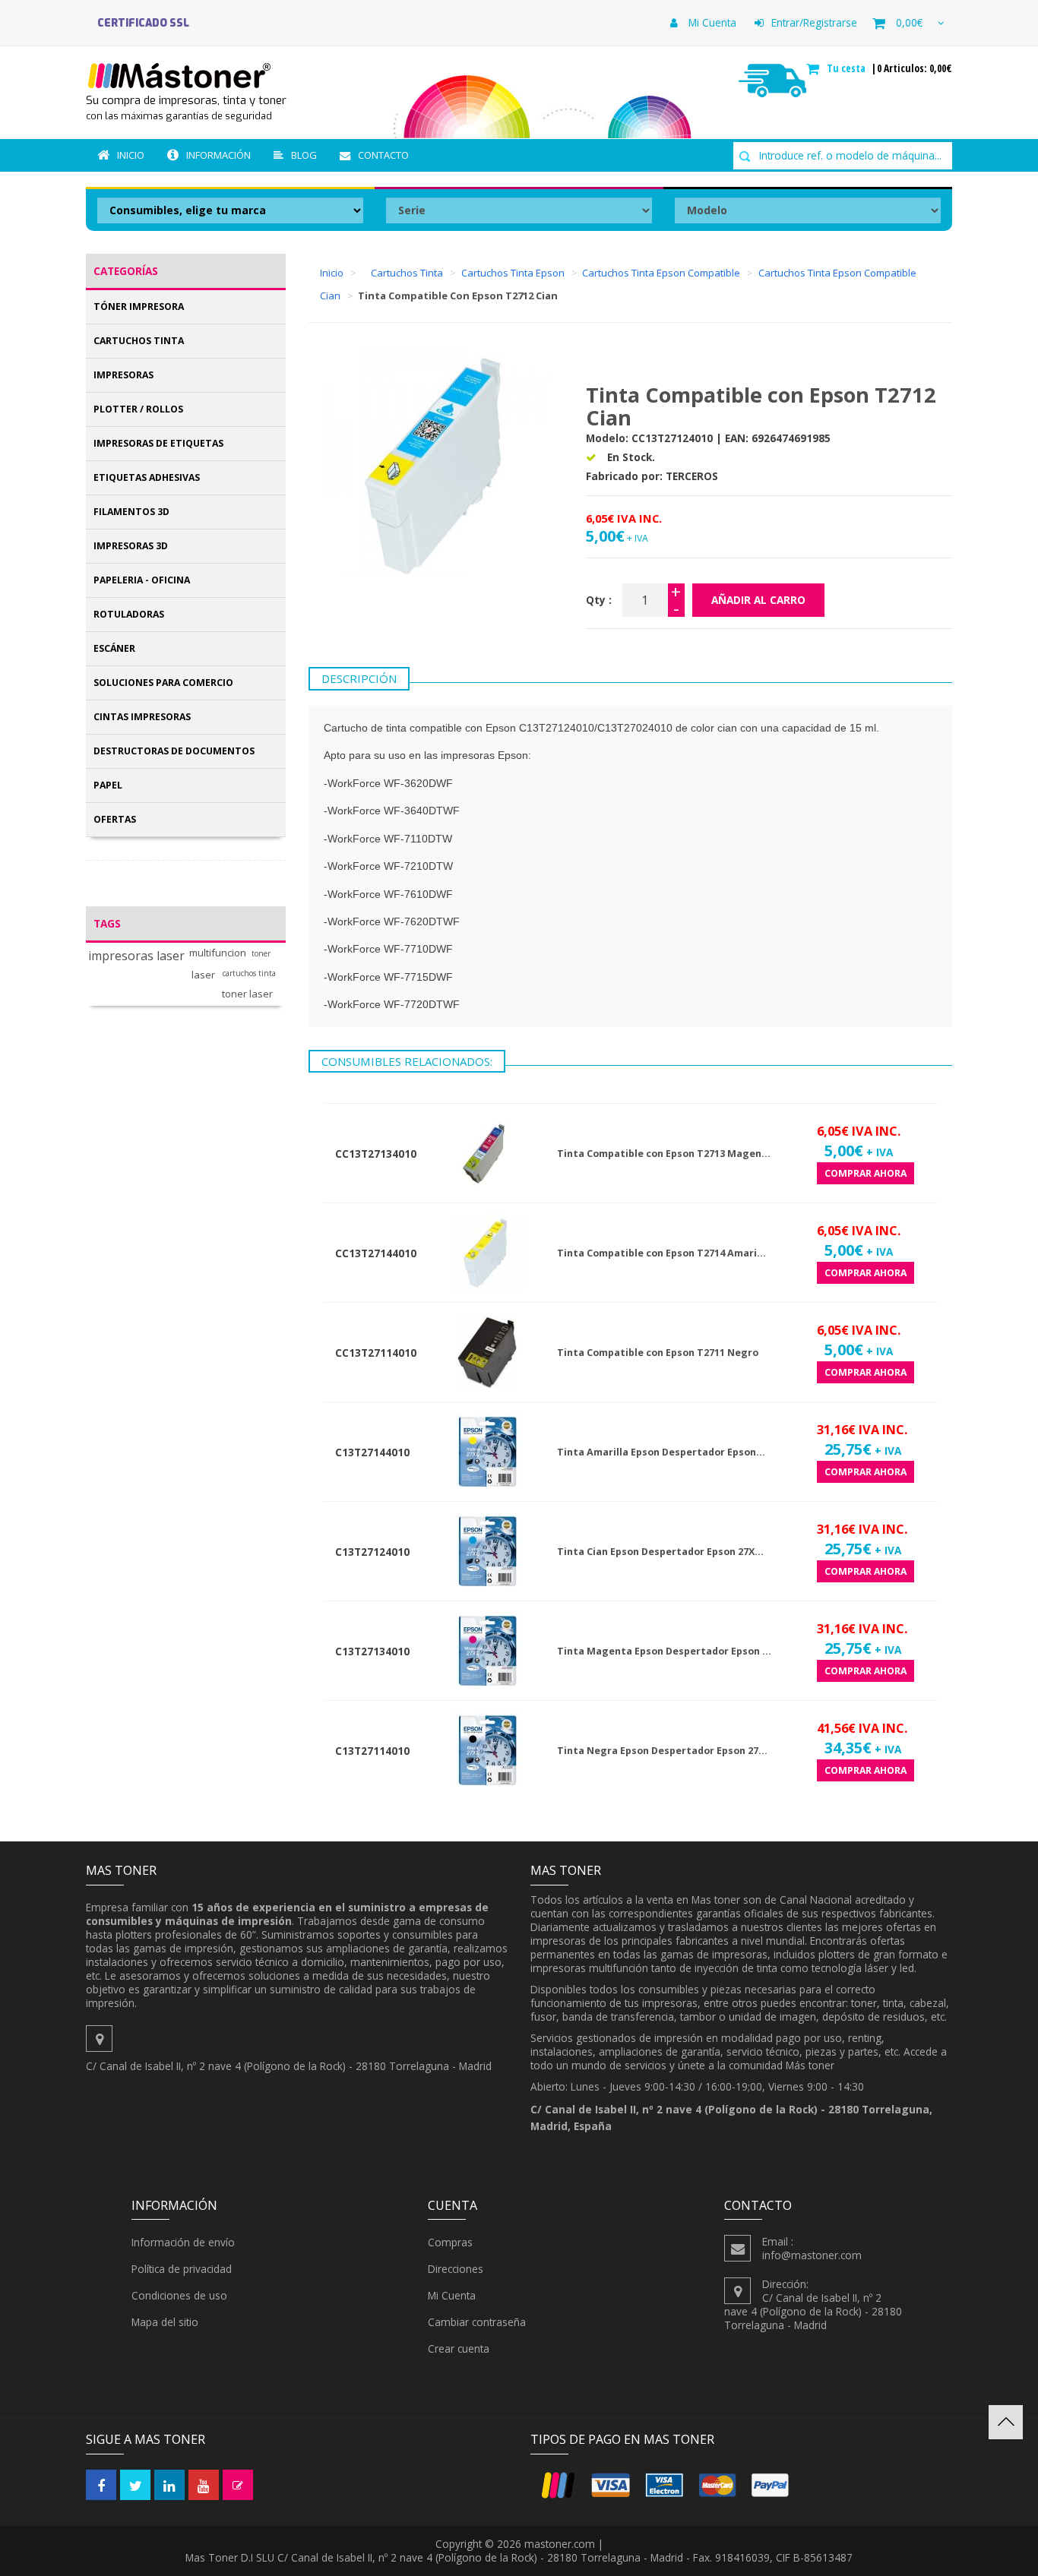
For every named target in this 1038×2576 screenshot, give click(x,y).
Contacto (383, 155)
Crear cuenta (459, 2348)
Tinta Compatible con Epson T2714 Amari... (661, 1253)
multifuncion (218, 953)
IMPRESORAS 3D (131, 546)
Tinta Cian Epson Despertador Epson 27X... (660, 1552)
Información (218, 155)
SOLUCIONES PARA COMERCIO (163, 683)
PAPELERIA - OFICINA (142, 580)
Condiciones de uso (179, 2295)
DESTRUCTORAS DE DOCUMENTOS (174, 751)
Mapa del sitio (165, 2322)
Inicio (131, 155)
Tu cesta (848, 68)
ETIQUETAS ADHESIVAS (147, 477)
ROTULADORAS (129, 614)
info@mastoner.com (812, 2255)
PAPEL (108, 785)
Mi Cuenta (711, 22)
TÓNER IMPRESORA (139, 307)
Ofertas (115, 819)
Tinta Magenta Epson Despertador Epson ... (664, 1651)
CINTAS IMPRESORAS (142, 717)
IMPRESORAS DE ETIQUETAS (158, 443)
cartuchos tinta (249, 974)
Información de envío (183, 2242)
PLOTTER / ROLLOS (138, 409)
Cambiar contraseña (477, 2322)
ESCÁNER (114, 648)
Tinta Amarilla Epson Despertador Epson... (661, 1452)
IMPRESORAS (123, 375)
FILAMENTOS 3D (131, 512)
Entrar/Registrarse (814, 22)
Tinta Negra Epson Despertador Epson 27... (662, 1751)
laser (203, 975)
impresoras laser (136, 956)
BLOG (304, 155)
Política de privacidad (182, 2269)
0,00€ (909, 22)
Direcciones (456, 2269)
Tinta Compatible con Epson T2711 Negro (658, 1353)
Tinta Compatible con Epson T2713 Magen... (664, 1154)
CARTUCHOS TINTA (139, 341)
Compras (450, 2242)
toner (261, 954)
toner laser (247, 994)
